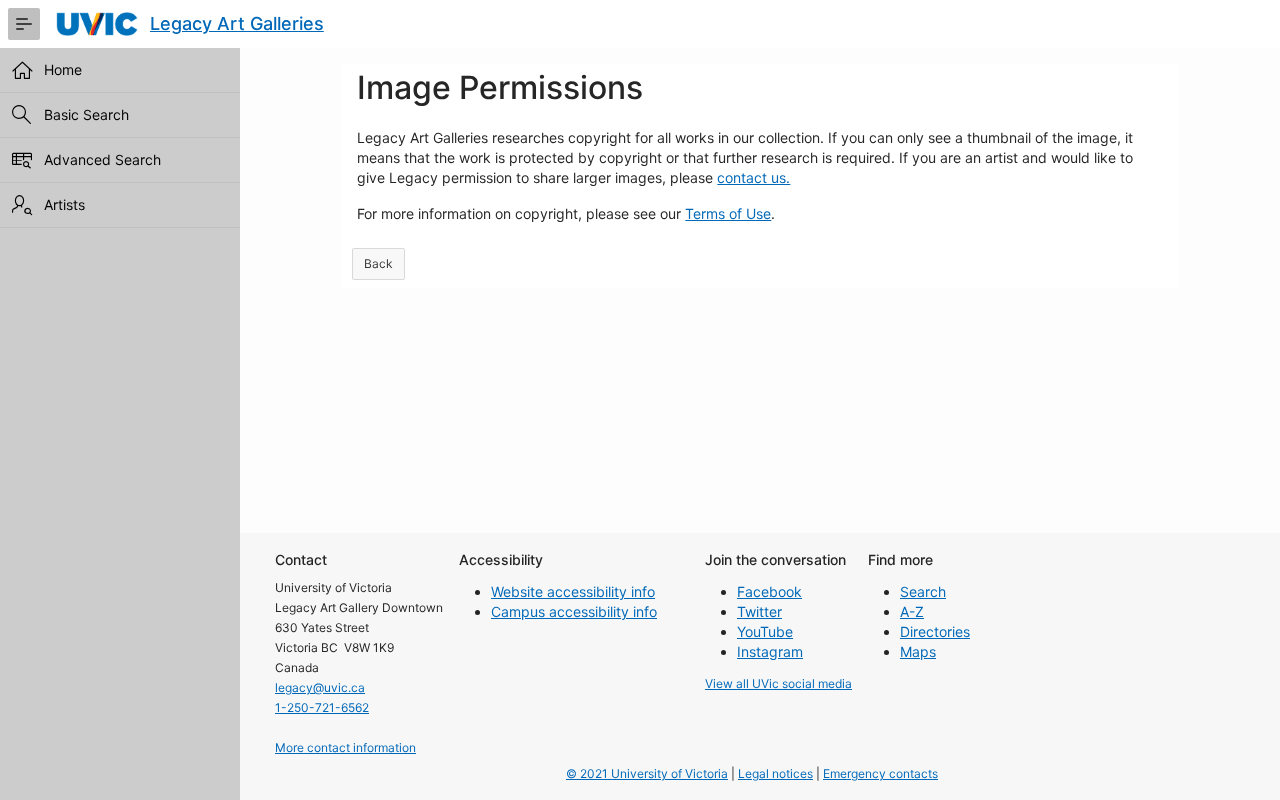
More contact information (345, 747)
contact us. (753, 177)
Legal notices (775, 773)
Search (923, 591)
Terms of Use (728, 213)
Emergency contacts (880, 773)
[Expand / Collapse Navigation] (24, 24)
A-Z (912, 611)
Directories (935, 631)
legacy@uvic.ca (320, 687)
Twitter (759, 611)
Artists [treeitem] (64, 204)
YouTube (765, 631)
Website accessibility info (573, 591)
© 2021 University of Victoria (647, 773)
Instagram (770, 651)
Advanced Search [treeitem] (102, 159)
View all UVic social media (778, 683)
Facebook (769, 591)
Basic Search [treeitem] (86, 114)
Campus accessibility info (574, 611)
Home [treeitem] (63, 69)
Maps (918, 651)
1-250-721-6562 (322, 707)
